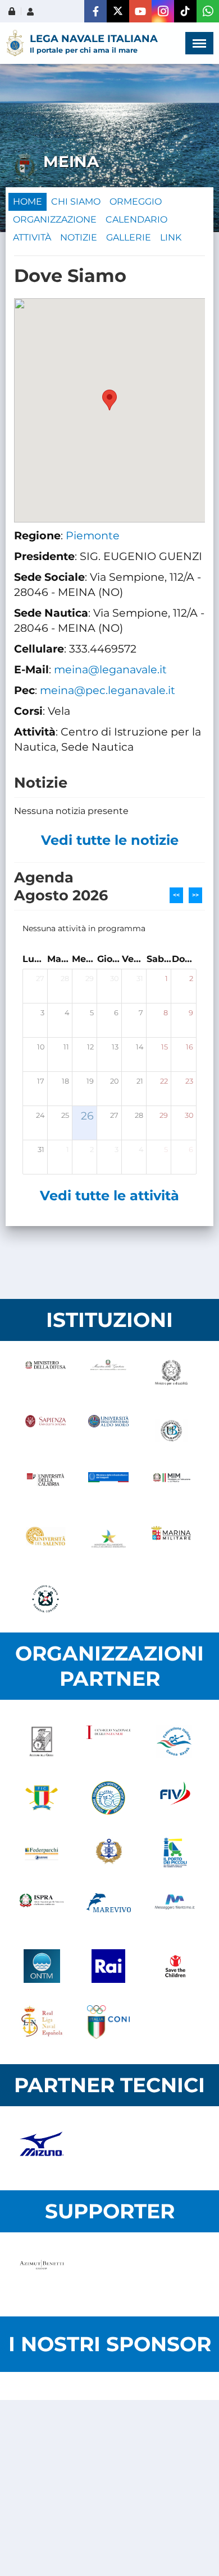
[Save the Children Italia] (175, 1966)
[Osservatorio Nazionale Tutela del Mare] (42, 1966)
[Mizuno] (42, 2148)
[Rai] (109, 1966)
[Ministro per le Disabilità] (171, 1375)
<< (176, 895)
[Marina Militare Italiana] (171, 1543)
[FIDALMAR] (109, 1854)
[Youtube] (140, 11)
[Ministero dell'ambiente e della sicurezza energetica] (108, 1543)
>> (195, 895)
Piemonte (93, 535)
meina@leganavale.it (110, 669)
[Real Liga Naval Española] (42, 2022)
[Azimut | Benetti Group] (42, 2274)
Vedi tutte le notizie (110, 840)
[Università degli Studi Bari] (108, 1431)
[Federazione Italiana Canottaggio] (42, 1798)
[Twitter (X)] (118, 11)
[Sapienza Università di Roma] (45, 1431)
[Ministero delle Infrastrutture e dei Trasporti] (108, 1487)
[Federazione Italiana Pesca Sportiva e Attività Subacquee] (109, 1798)
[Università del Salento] (45, 1543)
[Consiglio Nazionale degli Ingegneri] (109, 1742)
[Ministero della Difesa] (45, 1375)
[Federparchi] (42, 1854)
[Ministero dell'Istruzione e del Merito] (171, 1487)
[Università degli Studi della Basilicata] (171, 1431)
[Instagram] (163, 11)
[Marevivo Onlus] (109, 1910)
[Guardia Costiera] (45, 1599)
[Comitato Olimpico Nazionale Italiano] (109, 2022)
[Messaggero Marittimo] (175, 1910)
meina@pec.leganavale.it (108, 690)
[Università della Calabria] (45, 1487)
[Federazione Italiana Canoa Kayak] (175, 1742)
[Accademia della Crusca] (42, 1742)
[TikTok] (185, 11)
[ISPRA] (42, 1910)
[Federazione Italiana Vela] (175, 1798)
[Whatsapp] (208, 11)
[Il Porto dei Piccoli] (175, 1854)
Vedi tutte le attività (109, 1195)
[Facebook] (95, 11)
